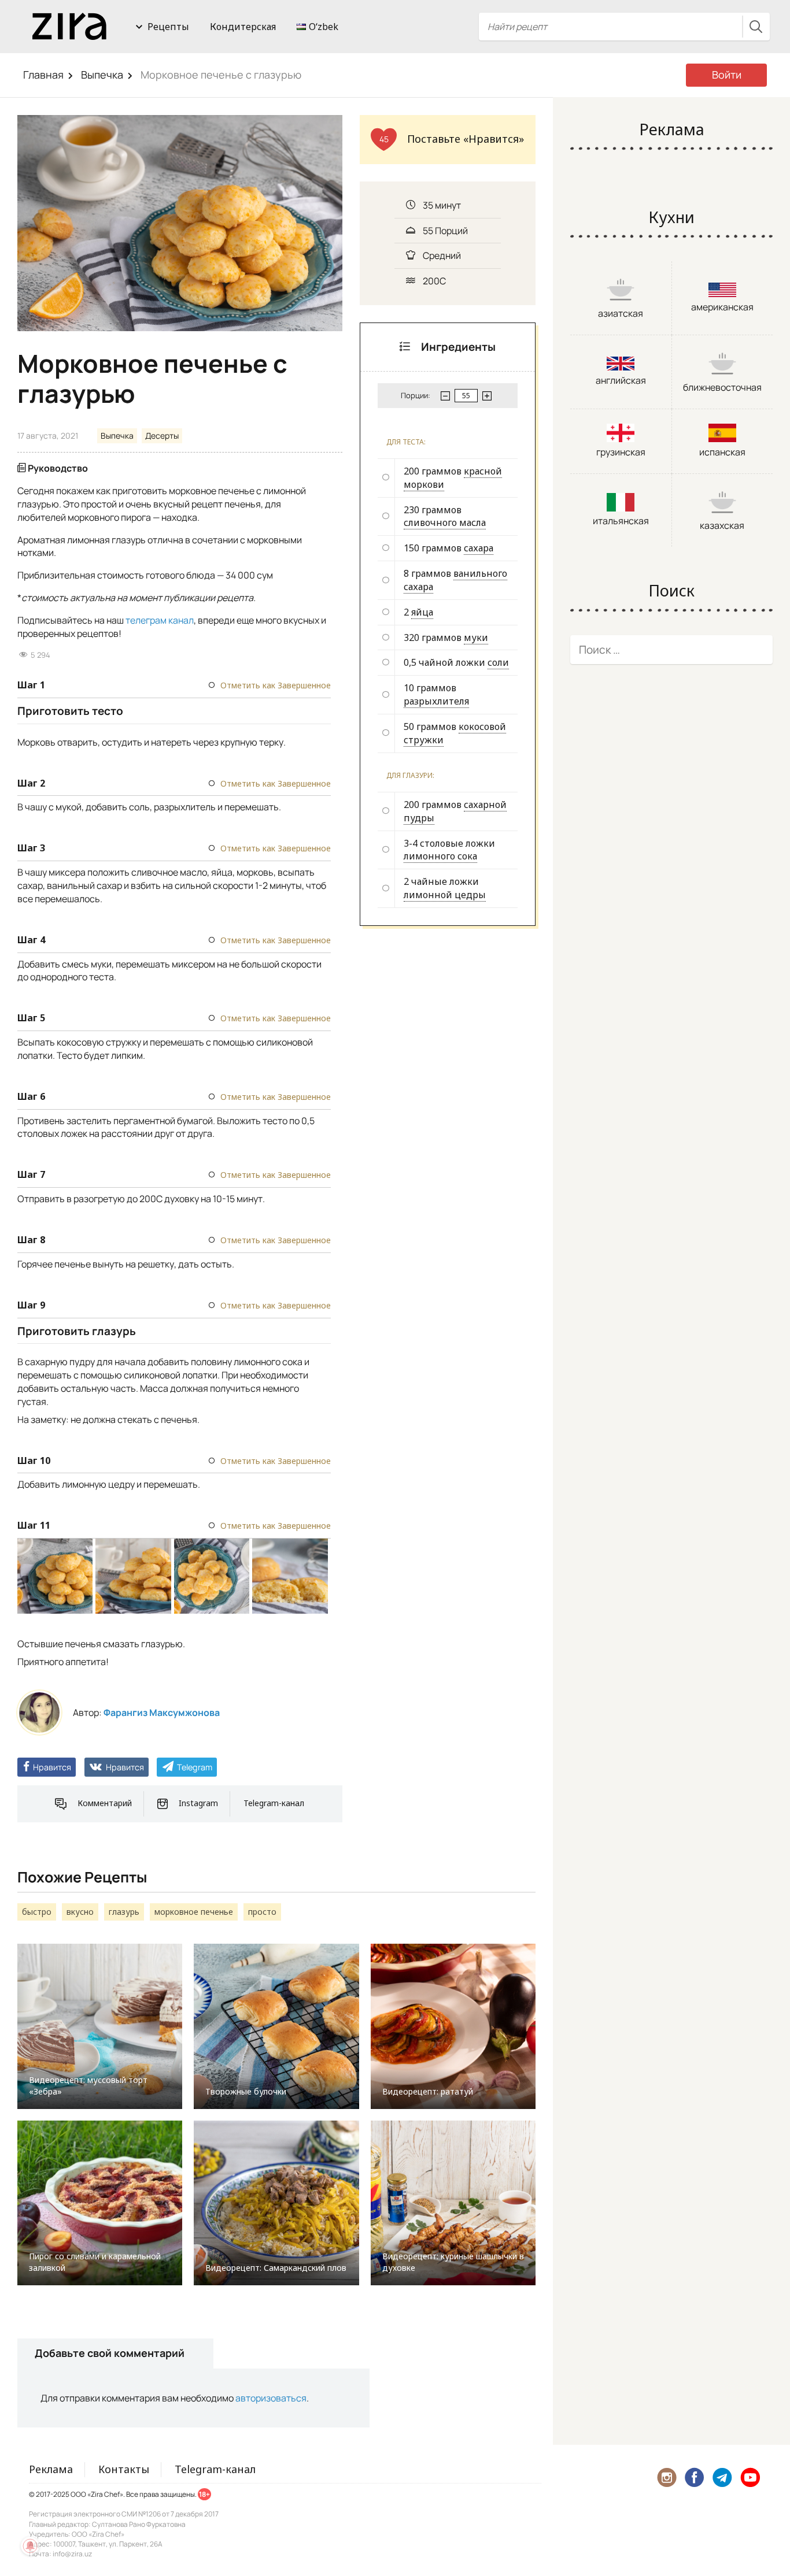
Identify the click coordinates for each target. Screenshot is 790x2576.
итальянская (621, 521)
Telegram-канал (274, 1803)
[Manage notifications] (30, 2546)
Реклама (51, 2469)
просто (262, 1912)
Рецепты (168, 27)
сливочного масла (445, 522)
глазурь (124, 1912)
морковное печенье (194, 1912)
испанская (722, 452)
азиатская (621, 313)
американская (722, 307)
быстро (37, 1912)
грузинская (621, 452)
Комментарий (105, 1803)
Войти (727, 75)
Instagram (198, 1803)
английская (621, 380)
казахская (722, 525)
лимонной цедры (445, 895)
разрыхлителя (436, 701)
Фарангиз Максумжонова (162, 1713)
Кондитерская (243, 27)
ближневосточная (722, 387)
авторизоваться (271, 2398)
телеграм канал (160, 620)
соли (498, 662)
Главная (43, 75)
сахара (479, 548)
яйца (422, 612)
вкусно (80, 1912)
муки (476, 637)
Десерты (162, 435)
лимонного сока (440, 856)
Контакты (124, 2469)
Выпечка (102, 75)
